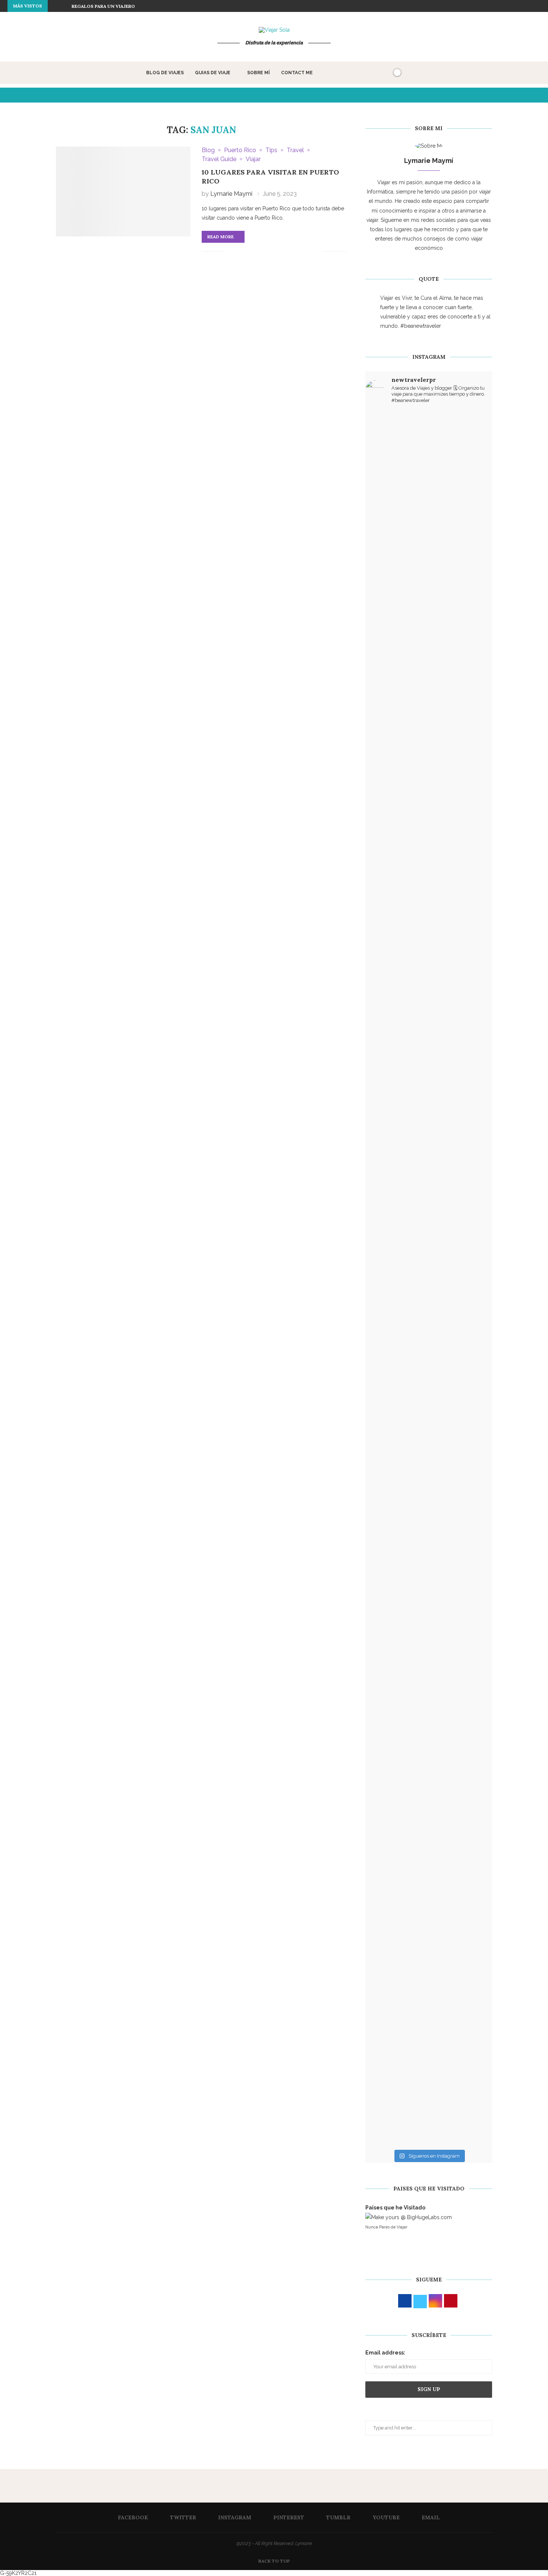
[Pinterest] (513, 6)
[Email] (539, 6)
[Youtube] (530, 6)
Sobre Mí (259, 73)
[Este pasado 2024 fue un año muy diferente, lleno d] (429, 554)
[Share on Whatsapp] (294, 252)
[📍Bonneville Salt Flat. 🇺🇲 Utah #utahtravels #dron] (471, 728)
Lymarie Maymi (231, 194)
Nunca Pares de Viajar (386, 2227)
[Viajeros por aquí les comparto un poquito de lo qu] (386, 1683)
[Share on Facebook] (240, 252)
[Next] (64, 6)
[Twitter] (496, 6)
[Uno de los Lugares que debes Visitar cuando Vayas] (429, 1852)
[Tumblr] (522, 6)
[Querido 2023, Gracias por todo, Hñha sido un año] (429, 940)
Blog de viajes (165, 73)
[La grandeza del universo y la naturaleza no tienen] (386, 1344)
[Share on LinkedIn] (263, 252)
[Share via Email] (318, 252)
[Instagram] (504, 6)
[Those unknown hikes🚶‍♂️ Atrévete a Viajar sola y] (471, 1650)
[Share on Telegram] (302, 252)
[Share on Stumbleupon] (286, 252)
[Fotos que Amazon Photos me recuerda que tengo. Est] (471, 488)
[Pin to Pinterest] (255, 252)
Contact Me (297, 73)
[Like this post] (230, 252)
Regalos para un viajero (103, 6)
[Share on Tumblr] (271, 252)
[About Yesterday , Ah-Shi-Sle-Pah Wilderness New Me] (386, 507)
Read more (221, 237)
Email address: (385, 2353)
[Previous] (55, 6)
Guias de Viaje (213, 73)
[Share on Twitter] (247, 252)
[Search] (384, 73)
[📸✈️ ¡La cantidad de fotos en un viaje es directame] (429, 1373)
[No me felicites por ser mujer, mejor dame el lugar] (386, 733)
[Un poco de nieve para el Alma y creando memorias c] (471, 1260)
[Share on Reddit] (279, 252)
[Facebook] (487, 6)
